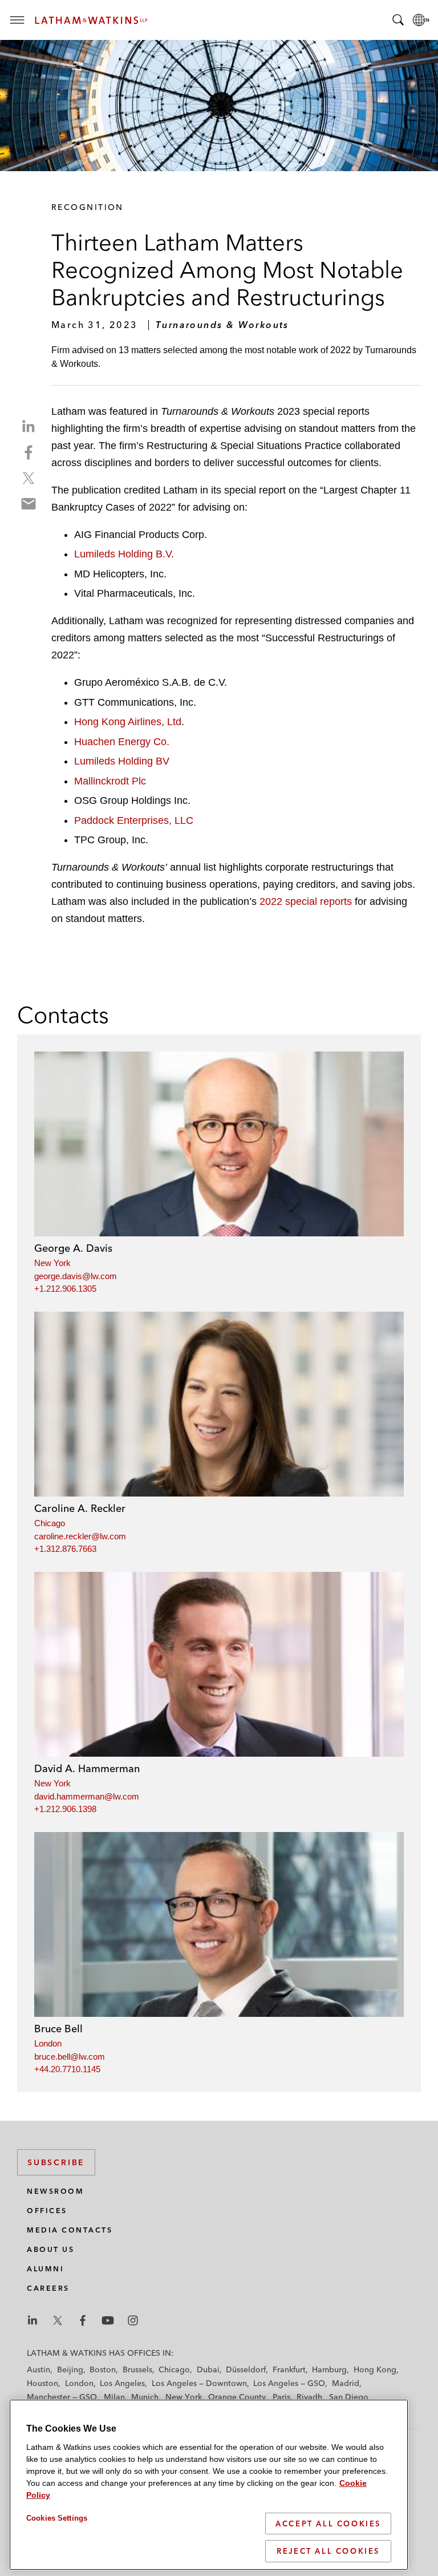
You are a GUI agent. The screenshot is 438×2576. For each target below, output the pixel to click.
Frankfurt (289, 2369)
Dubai (208, 2369)
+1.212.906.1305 (65, 1289)
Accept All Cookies (328, 2524)
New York (52, 1263)
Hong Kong (375, 2369)
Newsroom (55, 2191)
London (48, 2043)
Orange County (237, 2397)
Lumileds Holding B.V (123, 554)
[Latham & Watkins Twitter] (58, 2320)
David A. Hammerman (87, 1768)
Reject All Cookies (328, 2551)
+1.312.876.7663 (65, 1549)
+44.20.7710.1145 (67, 2069)
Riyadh (309, 2397)
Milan (114, 2397)
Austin (38, 2369)
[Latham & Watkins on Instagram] (133, 2320)
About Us (50, 2249)
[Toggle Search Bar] (398, 20)
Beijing (70, 2369)
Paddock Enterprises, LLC (134, 820)
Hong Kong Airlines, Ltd (128, 722)
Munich (145, 2397)
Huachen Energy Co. (122, 742)
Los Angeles (122, 2383)
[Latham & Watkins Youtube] (108, 2320)
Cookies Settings (57, 2518)
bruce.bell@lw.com (70, 2057)
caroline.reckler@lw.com (80, 1536)
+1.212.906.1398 (65, 1809)
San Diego (349, 2397)
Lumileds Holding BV (122, 761)
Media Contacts (70, 2230)
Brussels (137, 2369)
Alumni (45, 2269)
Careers (48, 2288)
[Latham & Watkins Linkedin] (33, 2320)
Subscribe (56, 2162)
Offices (47, 2211)
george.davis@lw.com (76, 1276)
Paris (281, 2397)
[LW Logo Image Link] (91, 20)
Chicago (50, 1523)
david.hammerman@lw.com (87, 1796)
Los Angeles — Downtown (199, 2383)
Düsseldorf (246, 2369)
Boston (103, 2369)
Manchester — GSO (62, 2397)
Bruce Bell (58, 2029)
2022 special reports (306, 901)
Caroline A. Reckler (80, 1508)
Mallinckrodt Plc (110, 781)
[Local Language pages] (421, 20)
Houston (42, 2383)
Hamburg (329, 2369)
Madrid (346, 2383)
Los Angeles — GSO (289, 2383)
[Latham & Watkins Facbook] (83, 2320)
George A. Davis (73, 1248)
